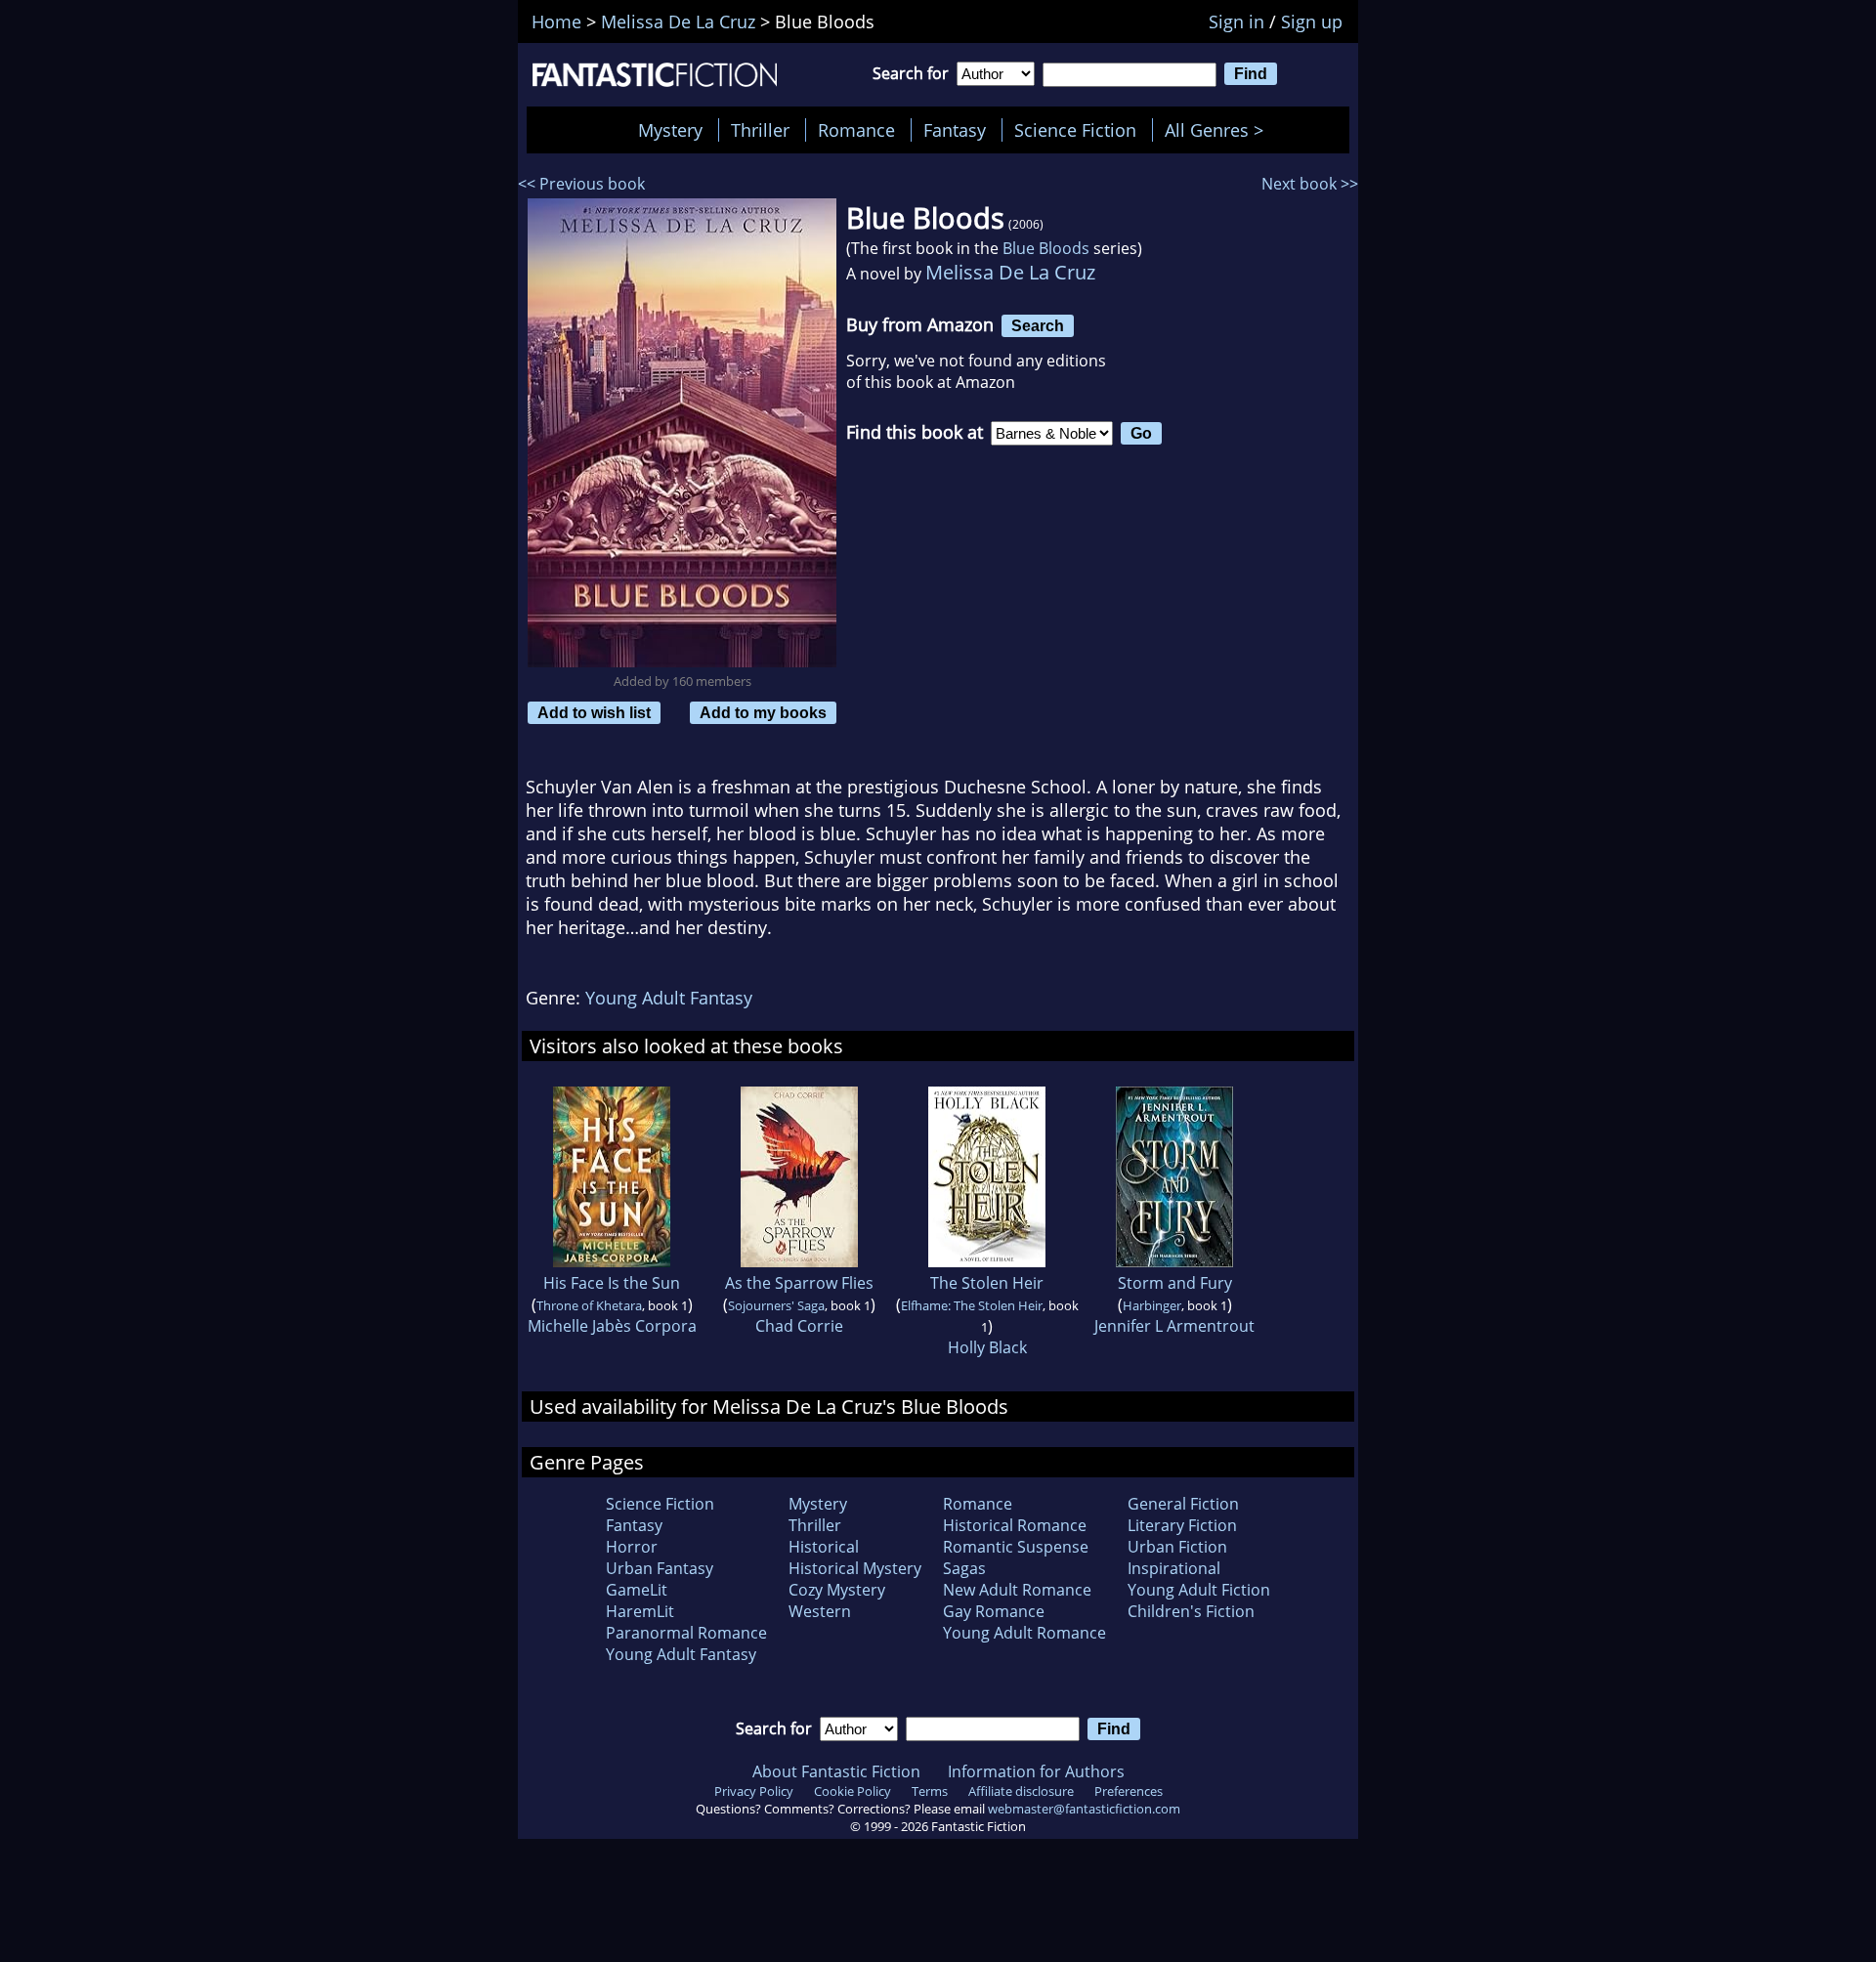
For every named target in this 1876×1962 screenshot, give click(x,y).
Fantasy (955, 130)
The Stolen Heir (987, 1283)
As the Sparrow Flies (799, 1283)
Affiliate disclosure (1021, 1791)
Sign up (1312, 21)
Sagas (964, 1568)
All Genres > (1219, 130)
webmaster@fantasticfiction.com (1084, 1809)
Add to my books (763, 712)
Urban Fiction (1177, 1547)
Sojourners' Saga (776, 1305)
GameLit (637, 1590)
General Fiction (1183, 1504)
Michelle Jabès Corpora (612, 1326)
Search (1038, 325)
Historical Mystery (855, 1568)
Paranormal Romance (686, 1633)
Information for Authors (1036, 1771)
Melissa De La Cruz (1010, 272)
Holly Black (987, 1347)
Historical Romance (1015, 1525)
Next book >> (1310, 184)
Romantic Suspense (1016, 1547)
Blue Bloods (1046, 248)
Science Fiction (1075, 130)
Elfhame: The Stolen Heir (972, 1305)
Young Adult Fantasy (669, 998)
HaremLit (640, 1611)
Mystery (670, 130)
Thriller (760, 130)
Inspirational (1174, 1568)
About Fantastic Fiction (836, 1771)
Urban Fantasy (660, 1568)
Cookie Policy (853, 1791)
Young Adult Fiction (1199, 1590)
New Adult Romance (1017, 1590)
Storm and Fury (1175, 1283)
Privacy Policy (754, 1791)
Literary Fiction (1182, 1525)
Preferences (1129, 1791)
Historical (824, 1547)
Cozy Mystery (837, 1590)
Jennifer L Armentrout (1174, 1326)
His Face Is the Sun (612, 1283)
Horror (632, 1547)
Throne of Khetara (589, 1305)
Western (820, 1611)
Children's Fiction (1191, 1611)
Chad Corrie (799, 1326)
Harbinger (1152, 1305)
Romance (856, 130)
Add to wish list (594, 712)
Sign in (1236, 21)
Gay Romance (994, 1611)
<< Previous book (581, 184)
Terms (930, 1791)
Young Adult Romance (1024, 1633)
